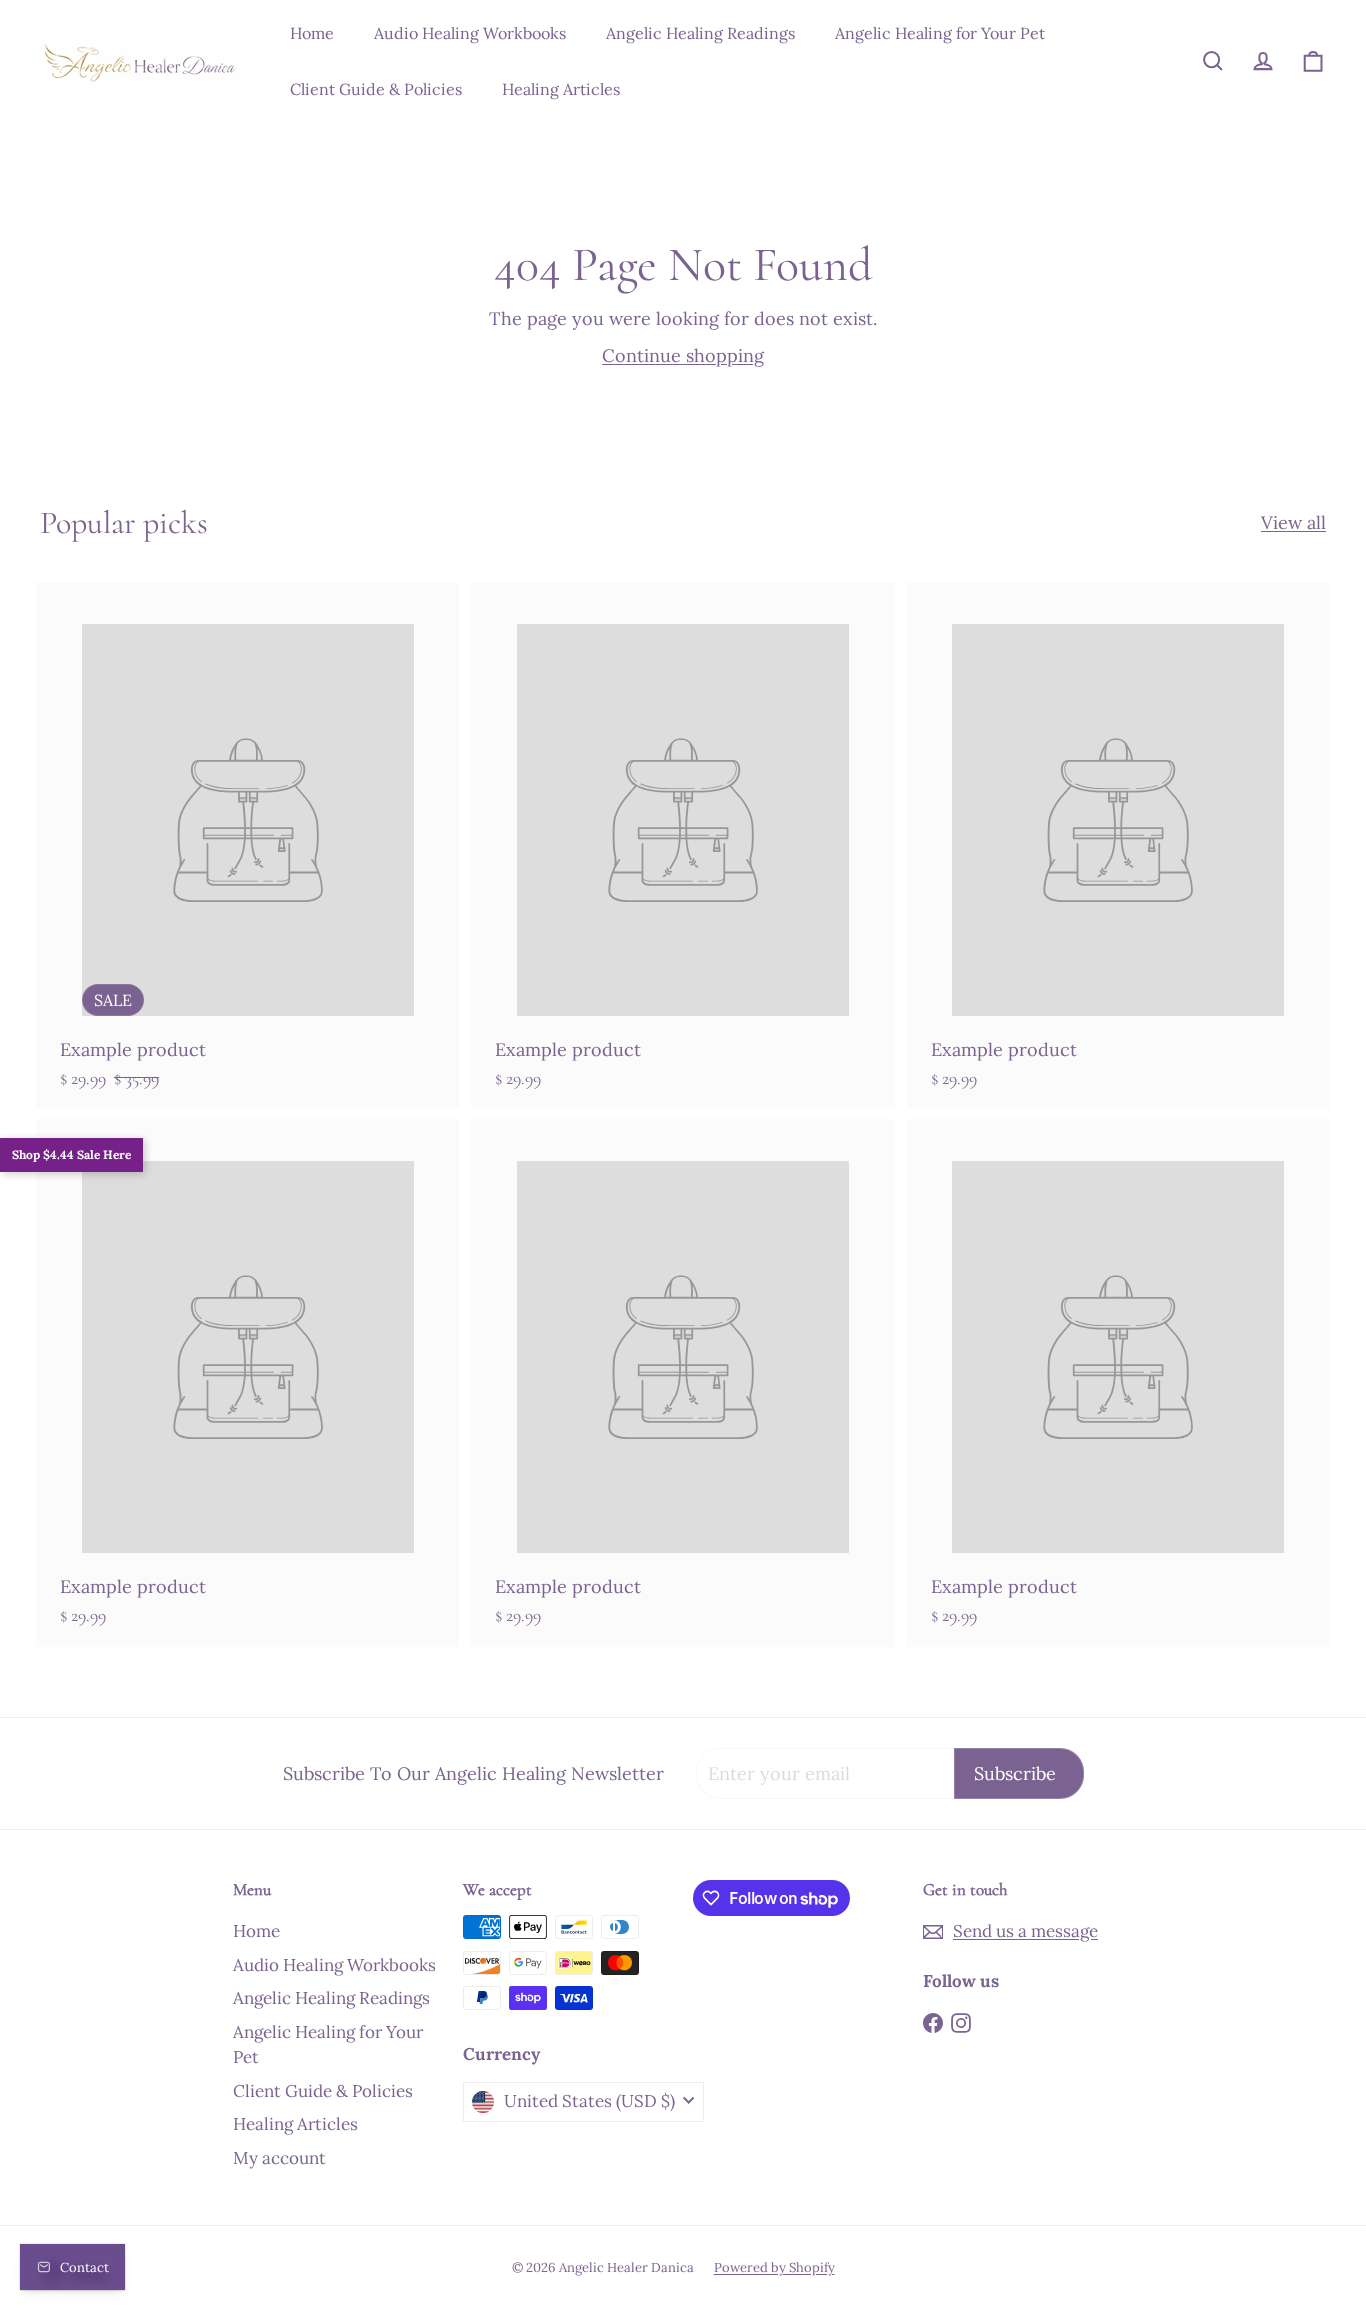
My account (279, 2158)
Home (312, 33)
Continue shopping (683, 355)
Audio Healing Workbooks (470, 33)
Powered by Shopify (774, 2267)
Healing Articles (561, 89)
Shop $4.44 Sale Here (71, 1154)
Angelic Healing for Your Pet (940, 33)
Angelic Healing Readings (700, 33)
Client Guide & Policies (376, 89)
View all (1293, 522)
